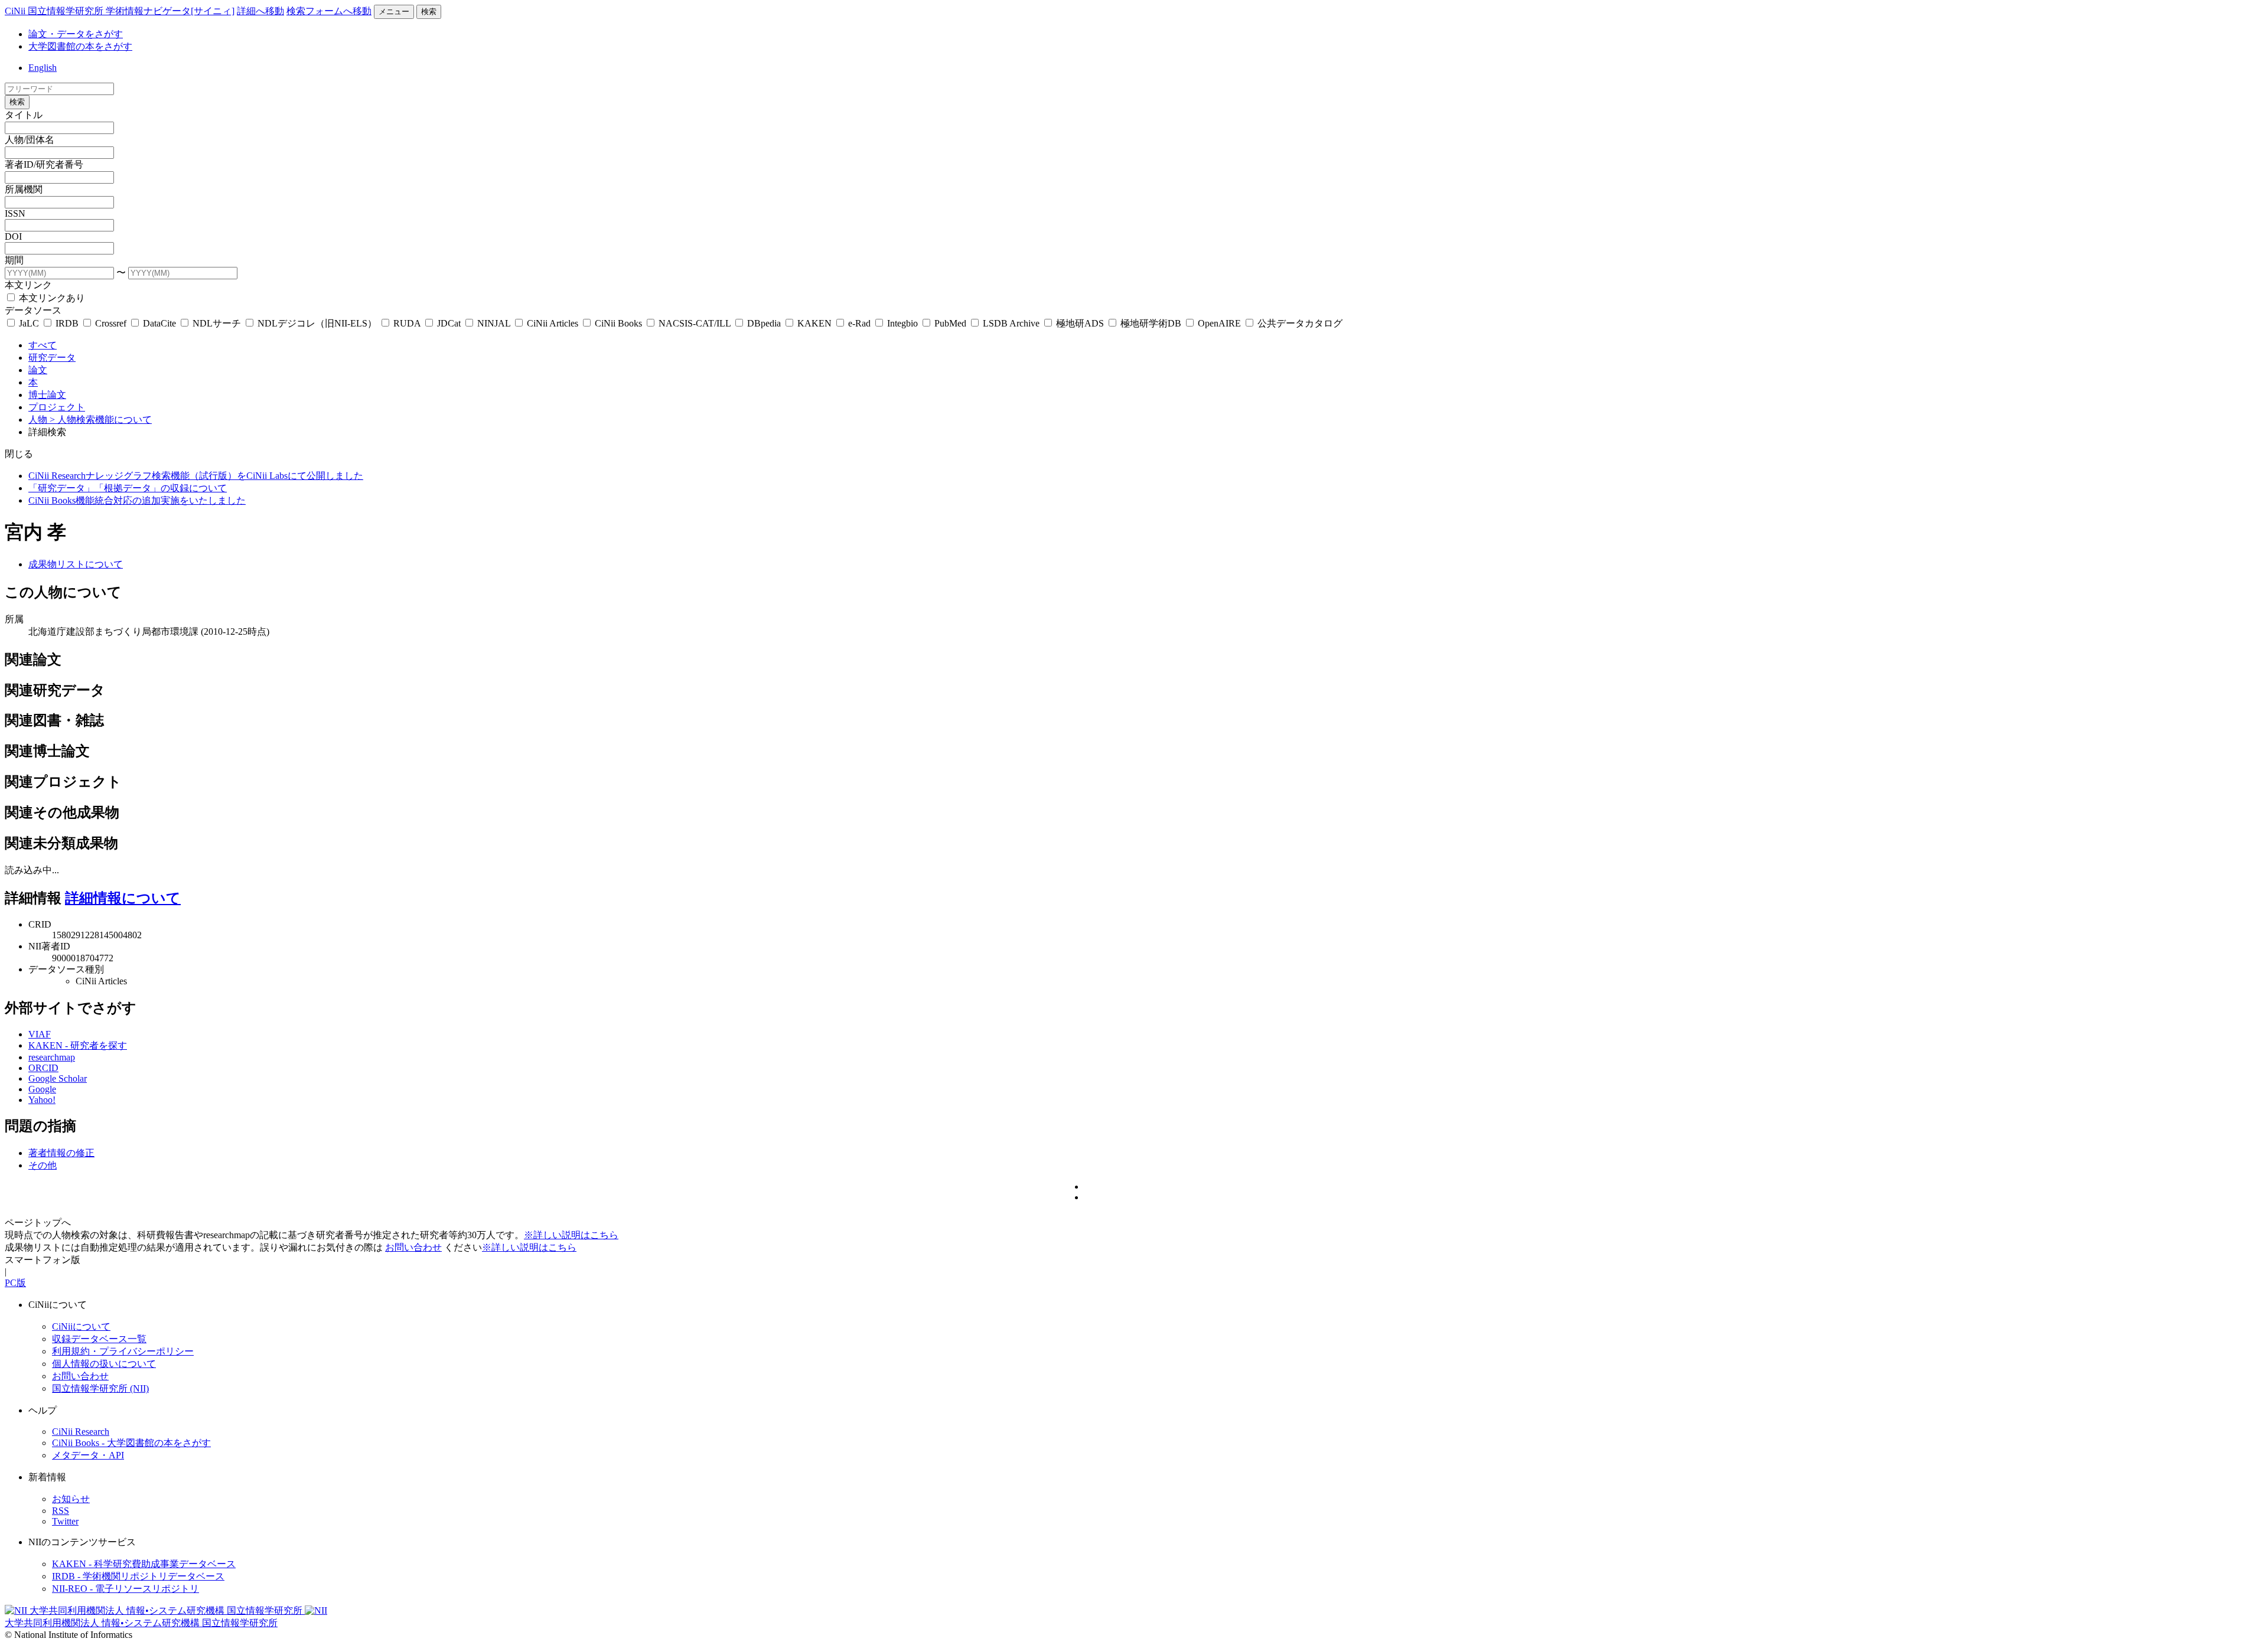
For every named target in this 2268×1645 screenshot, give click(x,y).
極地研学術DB (1151, 323)
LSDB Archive (1011, 323)
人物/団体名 (30, 140)
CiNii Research (81, 1432)
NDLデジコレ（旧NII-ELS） (317, 323)
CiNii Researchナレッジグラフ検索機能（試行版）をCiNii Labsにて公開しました (196, 476)
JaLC (29, 323)
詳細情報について (123, 898)
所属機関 (24, 189)
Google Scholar (58, 1078)
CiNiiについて (81, 1326)
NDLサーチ (217, 323)
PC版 (15, 1283)
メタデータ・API (88, 1455)
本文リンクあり (51, 298)
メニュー (394, 12)
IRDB (67, 323)
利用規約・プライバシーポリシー (123, 1351)
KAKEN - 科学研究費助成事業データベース (144, 1564)
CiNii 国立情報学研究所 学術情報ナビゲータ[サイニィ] (120, 11)
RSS (61, 1511)
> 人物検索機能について (101, 420)
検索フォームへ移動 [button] (329, 11)
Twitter (65, 1521)
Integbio (902, 323)
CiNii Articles (553, 323)
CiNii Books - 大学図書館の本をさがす (131, 1443)
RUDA (407, 323)
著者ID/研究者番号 (44, 164)
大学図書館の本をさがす (80, 46)
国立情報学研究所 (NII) (100, 1388)
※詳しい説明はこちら (571, 1235)
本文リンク (28, 285)
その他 (43, 1165)
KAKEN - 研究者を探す (78, 1045)
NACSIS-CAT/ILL (695, 323)
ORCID (43, 1068)
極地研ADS (1080, 323)
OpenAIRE (1219, 323)
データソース (33, 310)
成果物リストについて (76, 564)
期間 (14, 260)
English (43, 68)
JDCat (449, 323)
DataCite (159, 323)
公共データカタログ (1299, 323)
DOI (13, 236)
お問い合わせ (413, 1247)
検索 (429, 12)
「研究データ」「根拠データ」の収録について (128, 488)
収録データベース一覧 (99, 1339)
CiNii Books (618, 323)
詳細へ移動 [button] (260, 11)
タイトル (24, 115)
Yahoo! (42, 1100)
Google (42, 1089)
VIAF (40, 1034)
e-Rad (859, 323)
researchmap (52, 1057)
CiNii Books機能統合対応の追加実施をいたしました (137, 500)
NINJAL (494, 323)
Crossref (111, 323)
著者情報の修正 (61, 1153)
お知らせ (71, 1499)
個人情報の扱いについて (104, 1364)
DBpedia (764, 323)
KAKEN (814, 323)
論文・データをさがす (76, 34)
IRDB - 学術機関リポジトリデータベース (138, 1576)
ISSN (15, 213)
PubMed (950, 323)
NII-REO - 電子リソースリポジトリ (126, 1589)
